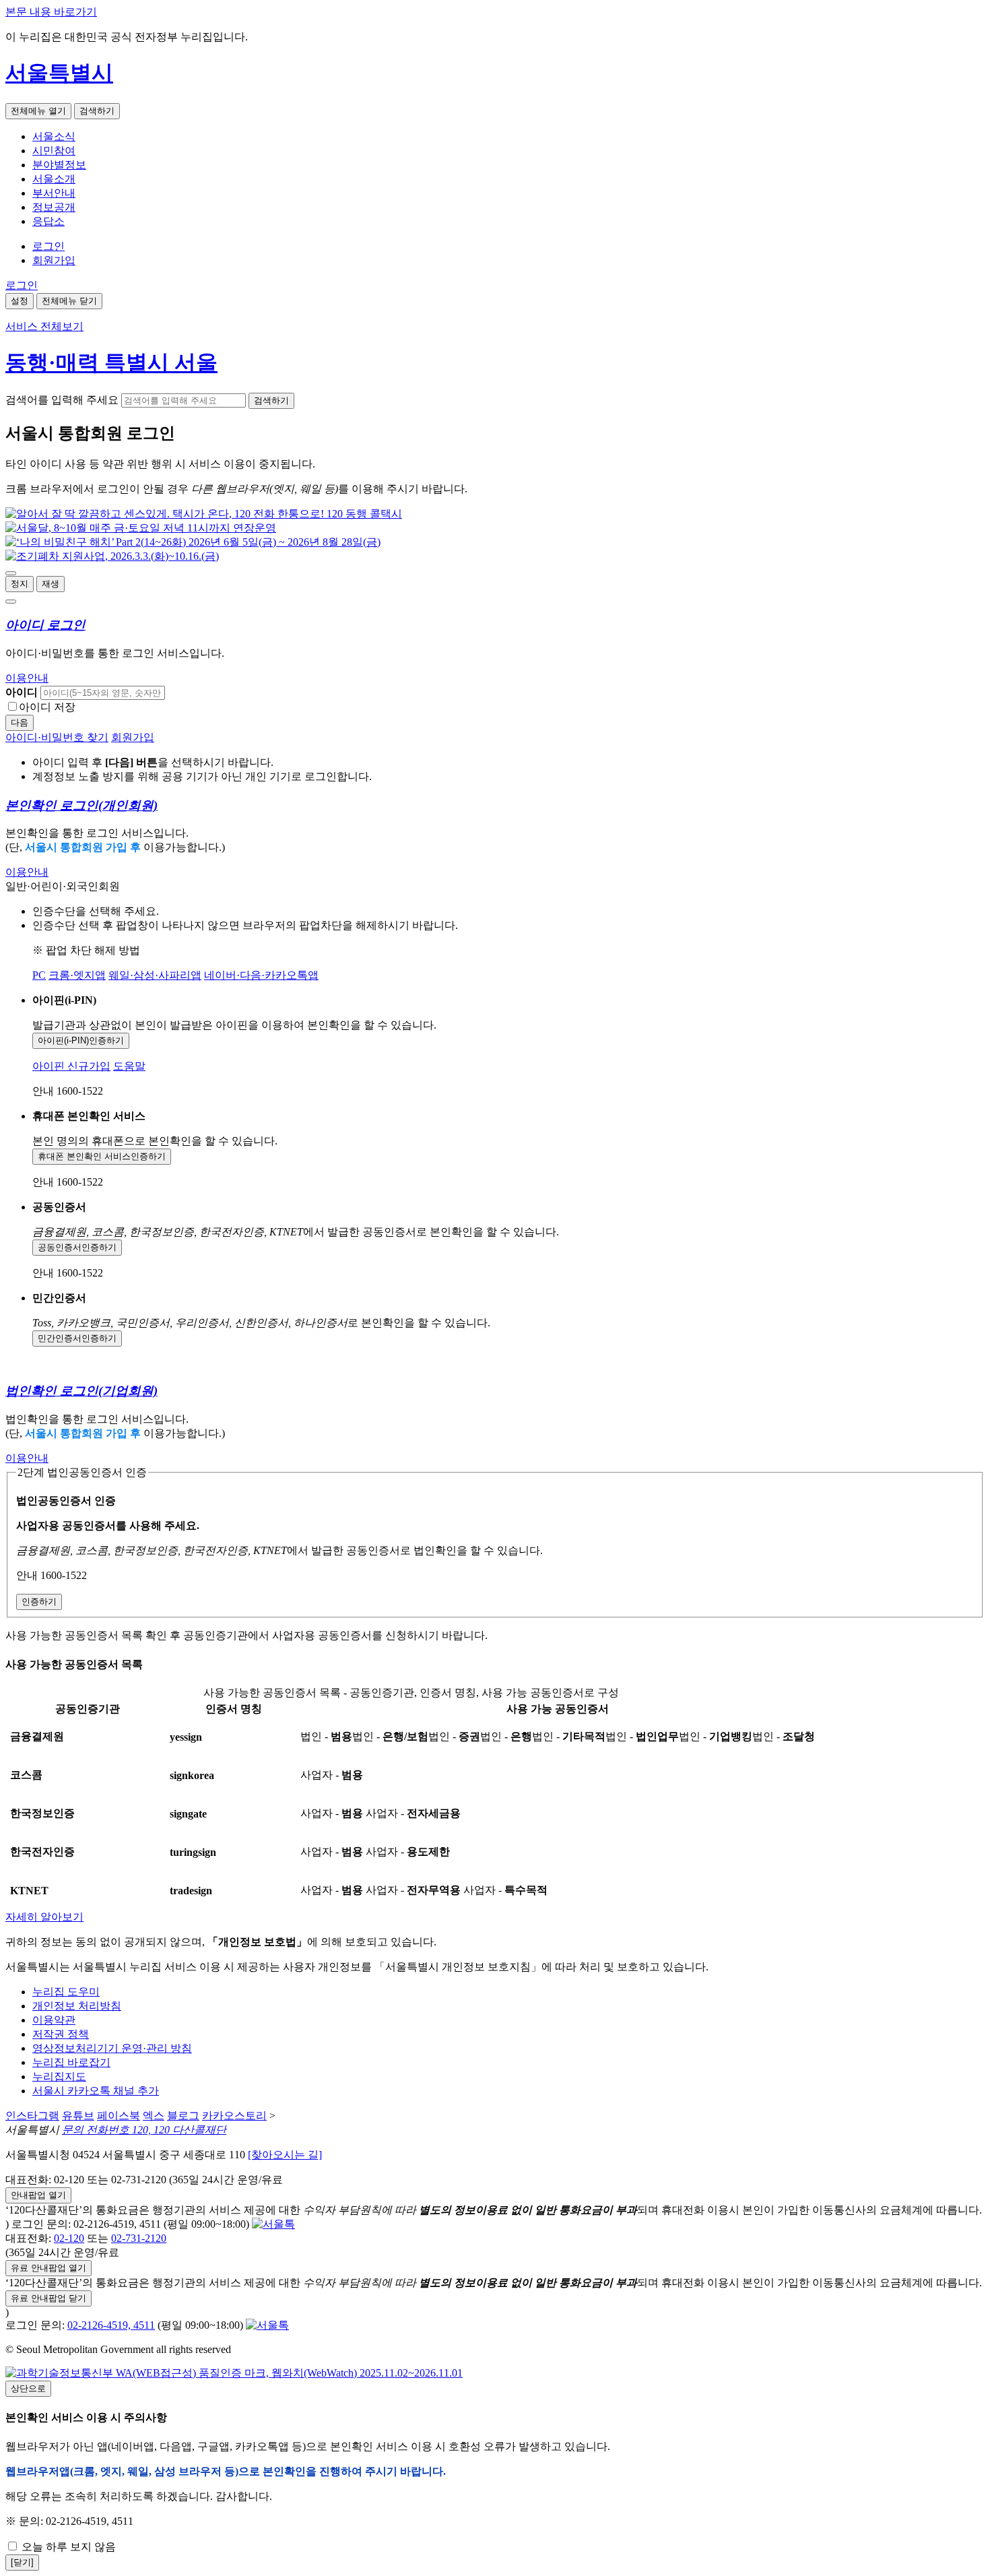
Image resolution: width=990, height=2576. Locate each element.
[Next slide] (11, 602)
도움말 (129, 1066)
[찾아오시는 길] (285, 2155)
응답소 (48, 221)
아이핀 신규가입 (71, 1066)
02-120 (69, 2238)
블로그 (183, 2116)
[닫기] (22, 2562)
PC (39, 975)
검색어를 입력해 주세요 (62, 400)
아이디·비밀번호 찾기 (57, 737)
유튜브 (78, 2116)
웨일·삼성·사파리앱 (155, 975)
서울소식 (54, 136)
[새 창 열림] (204, 514)
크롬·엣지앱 (77, 975)
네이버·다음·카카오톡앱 (261, 975)
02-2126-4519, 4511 (111, 2325)
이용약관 (54, 2020)
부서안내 (54, 193)
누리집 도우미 (66, 1992)
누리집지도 (59, 2076)
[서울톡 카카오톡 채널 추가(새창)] (273, 2224)
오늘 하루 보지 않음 (67, 2547)
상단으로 (28, 2388)
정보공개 (54, 207)
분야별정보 (59, 165)
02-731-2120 (139, 2238)
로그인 (48, 246)
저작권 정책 (61, 2034)
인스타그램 (32, 2116)
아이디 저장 (47, 707)
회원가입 (54, 260)
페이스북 (119, 2116)
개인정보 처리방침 (77, 2006)
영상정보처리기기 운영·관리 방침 (112, 2048)
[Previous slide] (11, 573)
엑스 (154, 2116)
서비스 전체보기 (44, 326)
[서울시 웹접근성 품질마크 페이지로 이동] (234, 2373)
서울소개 (54, 179)
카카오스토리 (234, 2116)
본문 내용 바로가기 (51, 12)
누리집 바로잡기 (71, 2062)
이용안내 (27, 678)
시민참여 (54, 151)
